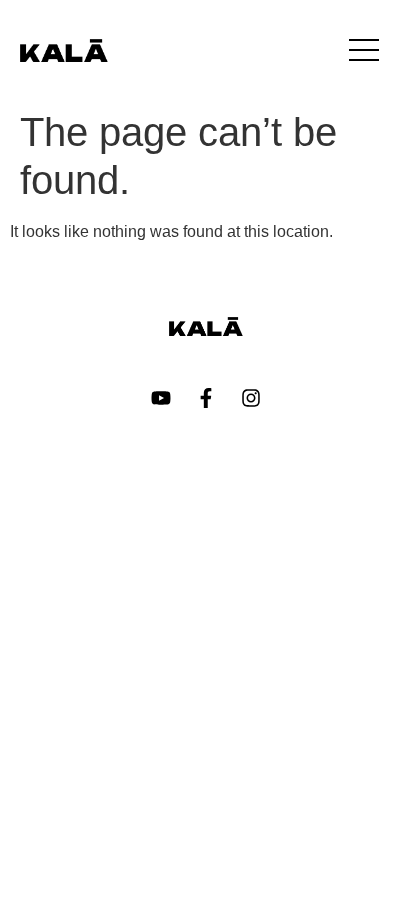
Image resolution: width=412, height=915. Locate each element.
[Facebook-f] (206, 398)
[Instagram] (251, 398)
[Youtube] (161, 398)
